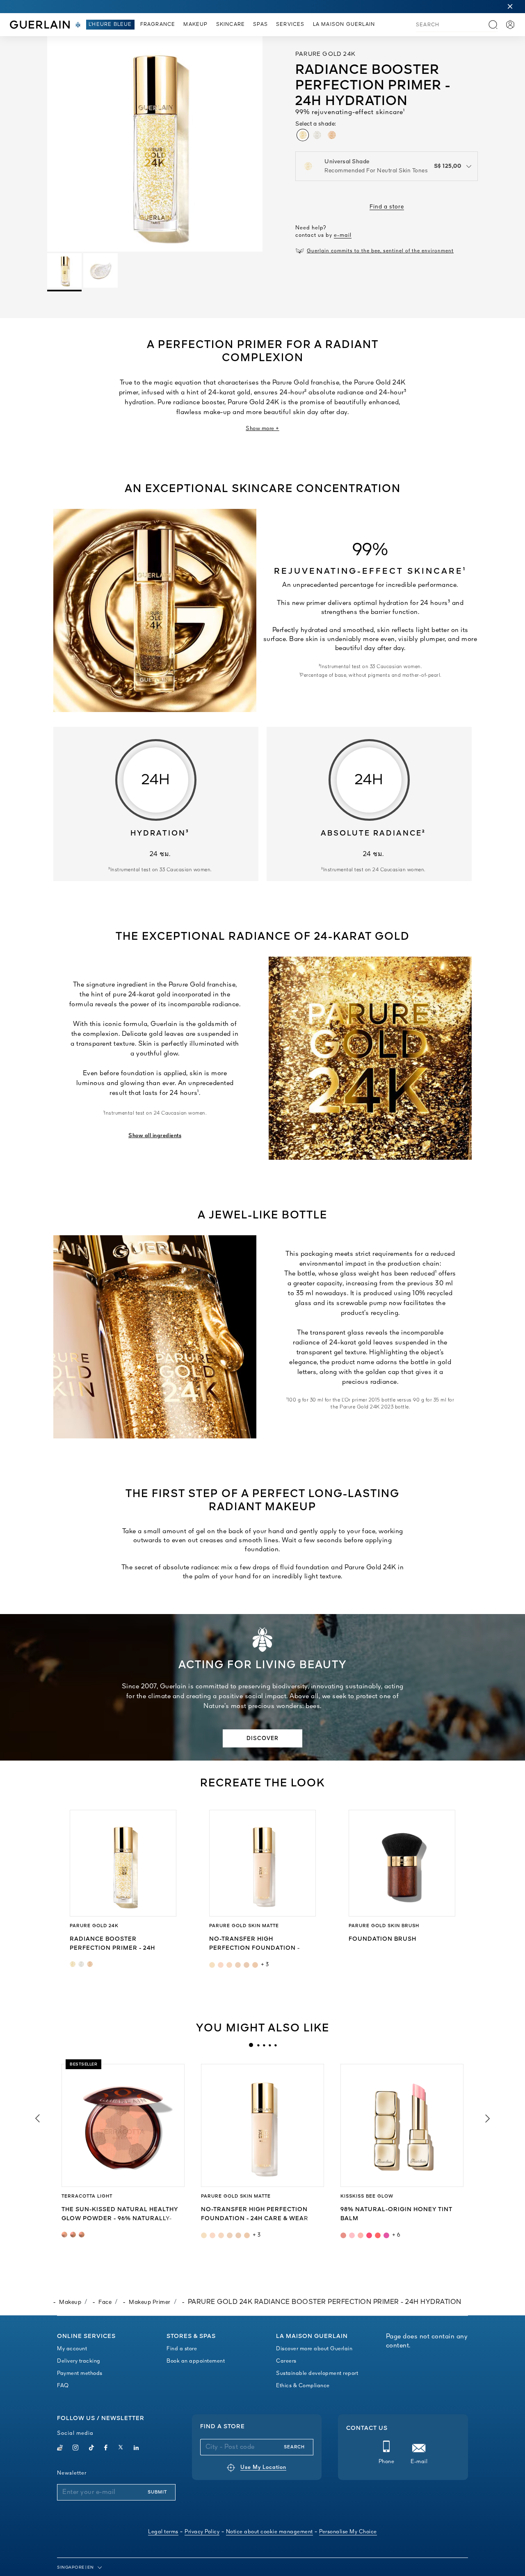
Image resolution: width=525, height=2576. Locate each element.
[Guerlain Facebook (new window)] (106, 2449)
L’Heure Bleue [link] (110, 25)
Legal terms (163, 2532)
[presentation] (251, 2045)
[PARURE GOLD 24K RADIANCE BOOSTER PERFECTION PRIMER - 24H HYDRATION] (123, 1863)
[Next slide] (488, 2118)
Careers (286, 2361)
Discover (262, 1739)
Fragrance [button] (158, 25)
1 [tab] (251, 2045)
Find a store (387, 207)
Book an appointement (196, 2361)
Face (105, 2302)
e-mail (343, 235)
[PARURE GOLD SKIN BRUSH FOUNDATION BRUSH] (402, 1863)
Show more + (262, 429)
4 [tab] (269, 2045)
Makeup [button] (195, 25)
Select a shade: (316, 124)
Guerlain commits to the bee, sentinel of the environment (380, 251)
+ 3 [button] (265, 1965)
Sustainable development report (317, 2373)
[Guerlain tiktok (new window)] (92, 2449)
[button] (510, 7)
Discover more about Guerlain (314, 2349)
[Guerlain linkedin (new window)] (136, 2449)
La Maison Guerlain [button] (344, 25)
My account (72, 2349)
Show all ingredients (155, 1136)
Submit (157, 2492)
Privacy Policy (202, 2532)
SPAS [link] (260, 25)
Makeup (70, 2302)
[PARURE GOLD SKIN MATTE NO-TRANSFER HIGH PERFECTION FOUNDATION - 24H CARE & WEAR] (262, 1863)
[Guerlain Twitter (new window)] (121, 2449)
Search (294, 2447)
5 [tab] (275, 2045)
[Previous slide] (37, 2118)
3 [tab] (264, 2045)
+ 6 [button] (396, 2235)
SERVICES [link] (290, 25)
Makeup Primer (150, 2302)
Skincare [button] (231, 25)
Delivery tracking (79, 2361)
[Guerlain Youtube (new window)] (60, 2449)
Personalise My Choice (348, 2532)
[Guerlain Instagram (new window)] (76, 2449)
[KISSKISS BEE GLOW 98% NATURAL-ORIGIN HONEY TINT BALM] (402, 2125)
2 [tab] (258, 2045)
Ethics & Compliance (303, 2386)
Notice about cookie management (269, 2532)
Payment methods (80, 2373)
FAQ (63, 2386)
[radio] (303, 135)
